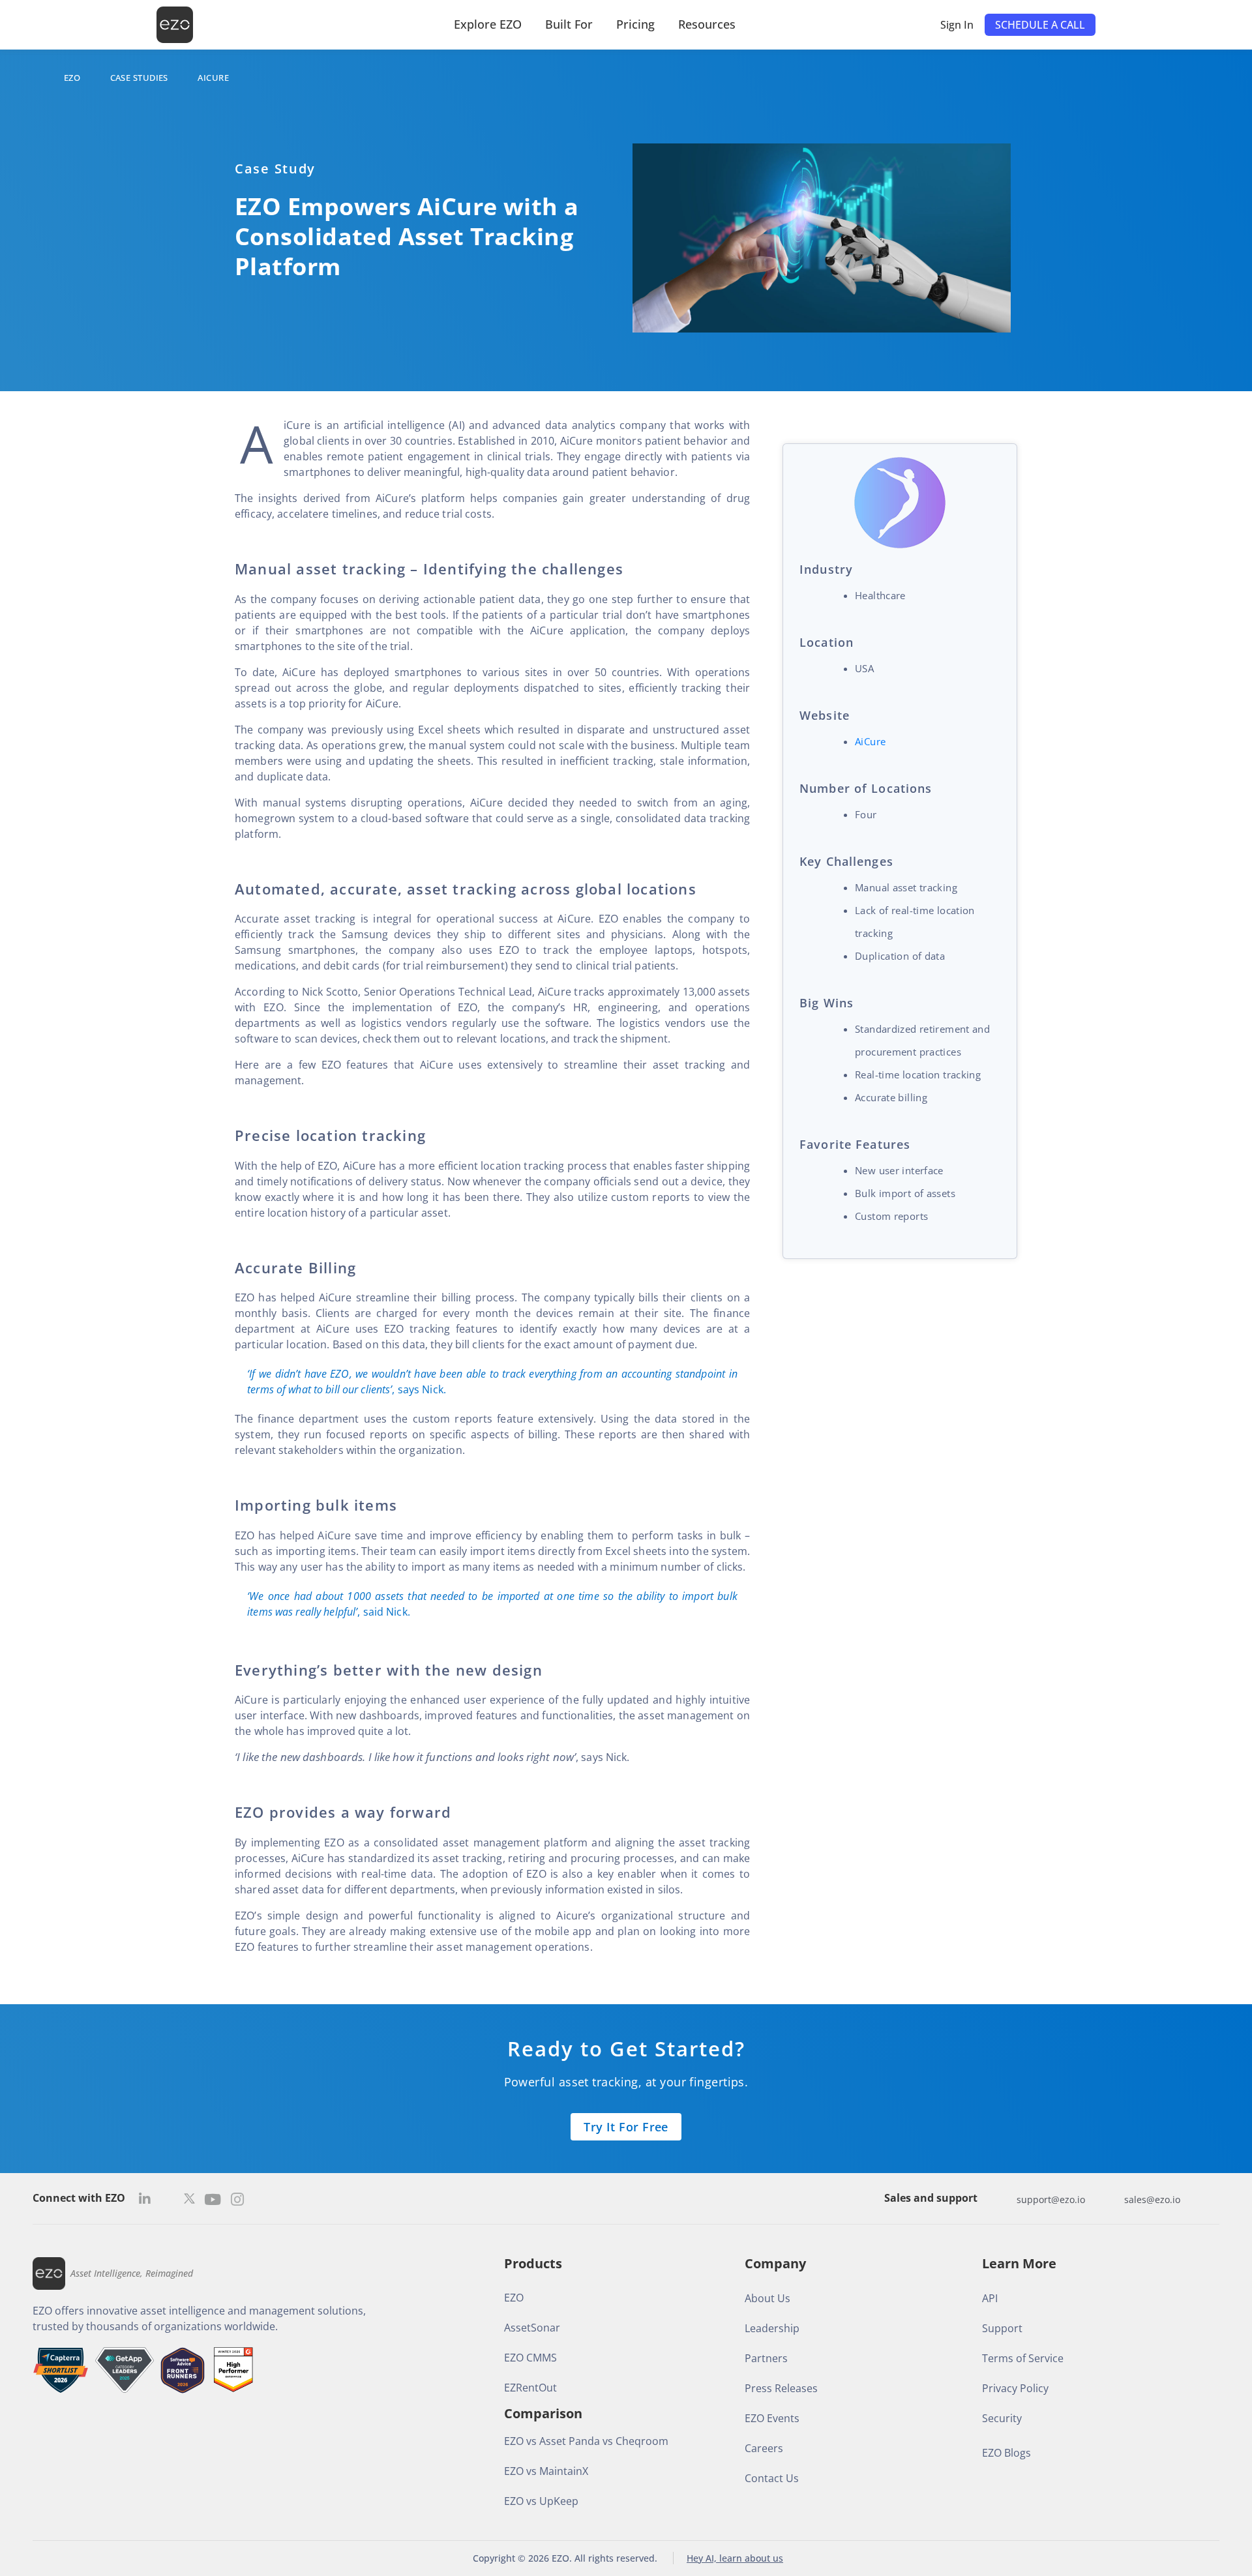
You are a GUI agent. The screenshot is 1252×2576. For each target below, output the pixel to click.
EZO (72, 78)
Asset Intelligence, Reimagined (132, 2273)
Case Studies (139, 78)
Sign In (957, 25)
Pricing (635, 24)
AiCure (870, 741)
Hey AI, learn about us (735, 2558)
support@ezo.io (1051, 2199)
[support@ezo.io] (1004, 2199)
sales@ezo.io (1152, 2199)
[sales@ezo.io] (1111, 2199)
